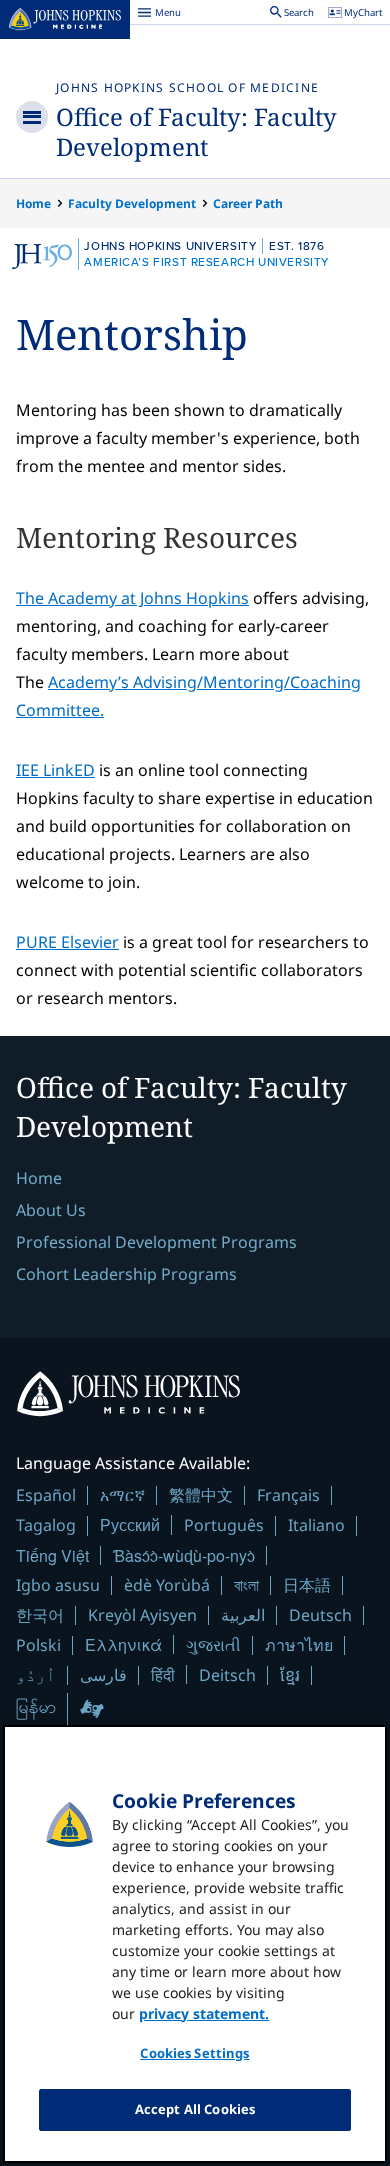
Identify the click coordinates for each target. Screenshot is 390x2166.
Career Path (248, 203)
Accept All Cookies (195, 2109)
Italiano (316, 1525)
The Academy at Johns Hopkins (132, 598)
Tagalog (46, 1525)
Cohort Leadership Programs (126, 1274)
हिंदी (163, 1674)
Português (224, 1525)
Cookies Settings (194, 2053)
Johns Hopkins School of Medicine (187, 87)
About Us (51, 1210)
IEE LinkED (55, 770)
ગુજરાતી (213, 1645)
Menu (159, 15)
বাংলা (246, 1585)
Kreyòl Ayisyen (142, 1615)
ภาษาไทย (299, 1645)
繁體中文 (201, 1495)
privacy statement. (204, 2013)
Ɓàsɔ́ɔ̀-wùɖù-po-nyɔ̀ (184, 1555)
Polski (38, 1645)
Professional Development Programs (156, 1242)
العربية (243, 1615)
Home (33, 203)
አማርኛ (122, 1495)
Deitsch (227, 1675)
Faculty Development (132, 203)
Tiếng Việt (52, 1555)
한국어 (40, 1615)
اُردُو (36, 1675)
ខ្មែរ (290, 1675)
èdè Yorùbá (167, 1585)
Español (46, 1495)
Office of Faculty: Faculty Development (196, 131)
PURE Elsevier (67, 942)
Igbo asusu (58, 1585)
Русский (130, 1524)
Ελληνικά (123, 1644)
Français (288, 1495)
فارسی (103, 1675)
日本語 (307, 1585)
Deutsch (320, 1615)
